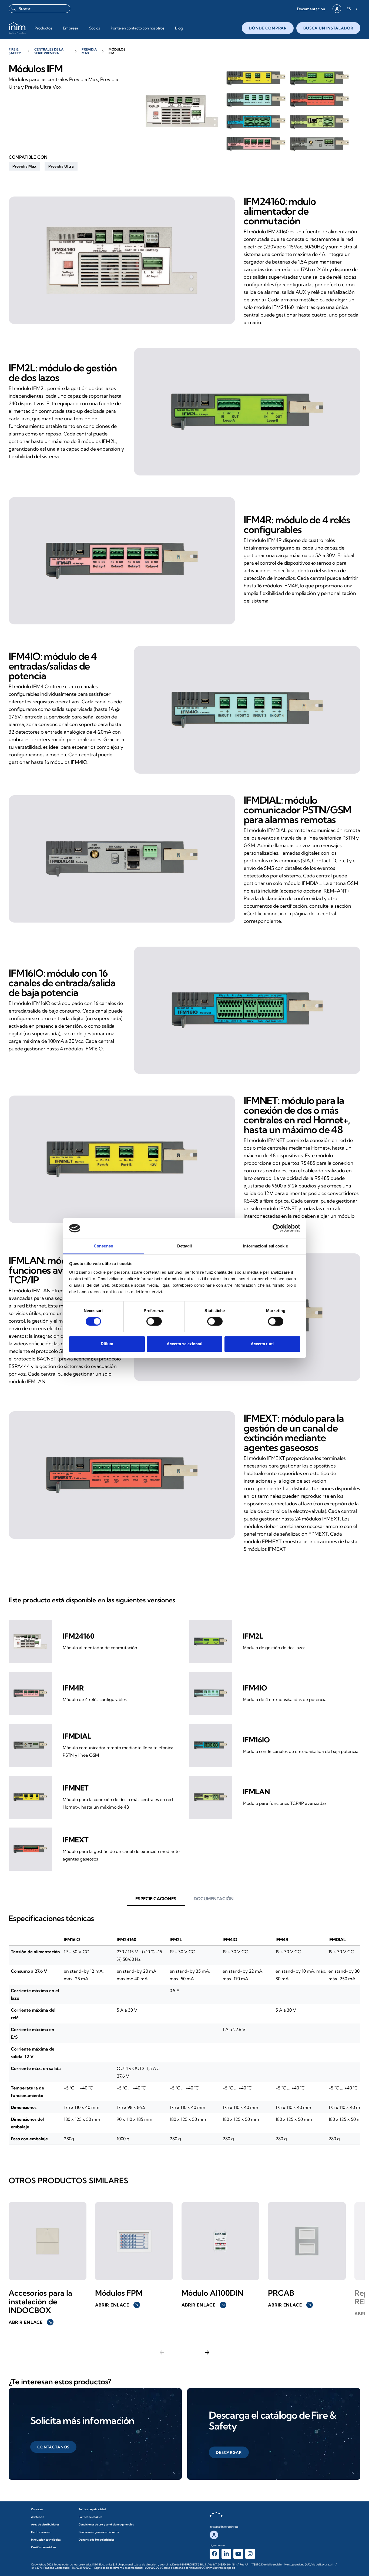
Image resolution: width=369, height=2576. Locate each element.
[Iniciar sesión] (337, 9)
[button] (311, 9)
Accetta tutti (262, 1344)
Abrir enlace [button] (31, 2322)
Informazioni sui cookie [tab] (265, 1246)
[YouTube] (238, 2554)
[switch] (154, 1322)
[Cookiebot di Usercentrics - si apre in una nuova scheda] (276, 1228)
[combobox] (39, 9)
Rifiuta (107, 1344)
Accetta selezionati (185, 1344)
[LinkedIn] (226, 2554)
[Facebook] (214, 2554)
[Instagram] (250, 2554)
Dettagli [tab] (185, 1246)
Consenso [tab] (103, 1246)
